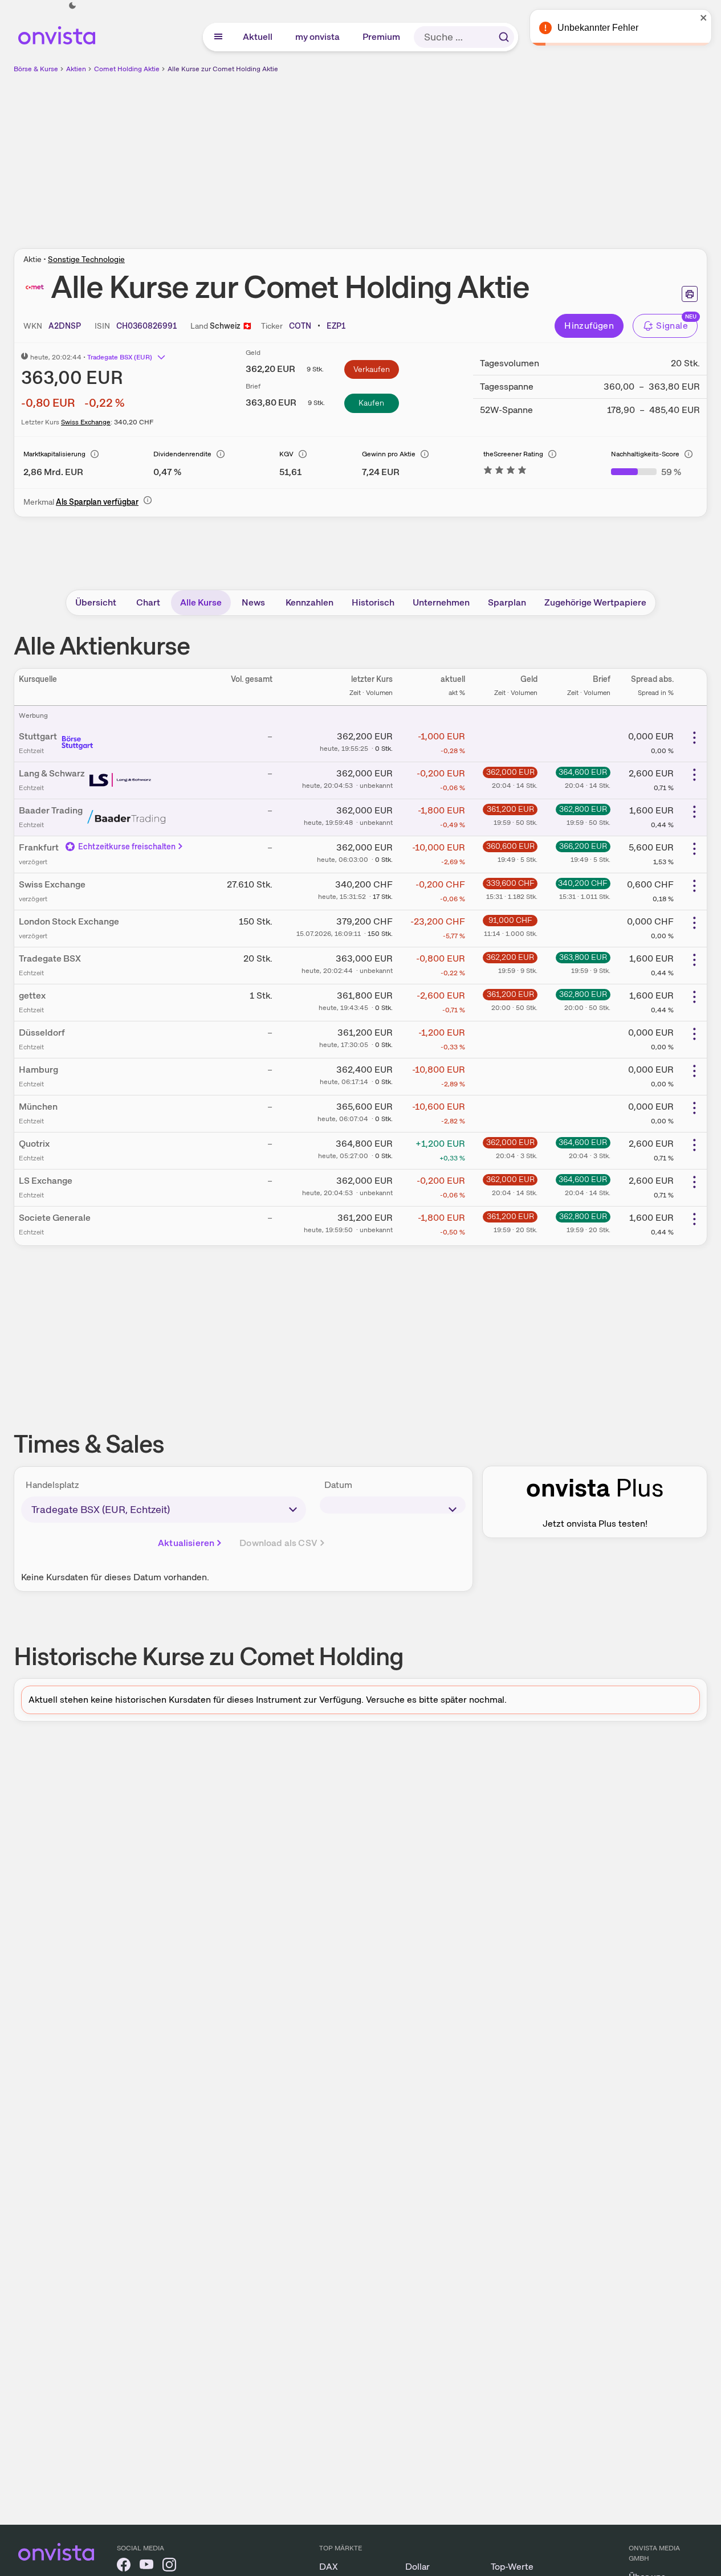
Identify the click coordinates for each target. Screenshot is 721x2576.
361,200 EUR (510, 809)
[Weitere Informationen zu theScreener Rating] (505, 472)
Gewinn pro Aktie (389, 454)
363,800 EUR (583, 957)
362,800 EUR (583, 809)
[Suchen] (504, 37)
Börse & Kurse (36, 69)
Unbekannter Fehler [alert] (598, 28)
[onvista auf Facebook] (124, 2567)
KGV (286, 454)
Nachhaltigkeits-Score (645, 454)
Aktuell (258, 37)
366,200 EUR (583, 846)
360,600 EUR (510, 846)
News (253, 602)
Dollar (417, 2567)
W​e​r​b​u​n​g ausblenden (459, 154)
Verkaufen (372, 369)
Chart (148, 602)
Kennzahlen (309, 602)
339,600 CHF (510, 883)
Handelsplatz (52, 1485)
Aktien (76, 69)
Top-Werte (512, 2567)
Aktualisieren (186, 1543)
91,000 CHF (510, 920)
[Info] (95, 454)
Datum (338, 1485)
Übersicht (96, 602)
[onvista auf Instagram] (169, 2567)
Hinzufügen (589, 326)
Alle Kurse (201, 602)
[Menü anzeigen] (218, 37)
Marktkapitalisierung (54, 454)
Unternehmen (441, 602)
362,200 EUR (510, 957)
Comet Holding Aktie (127, 69)
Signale (672, 326)
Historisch (373, 602)
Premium (382, 37)
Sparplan (507, 602)
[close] (704, 18)
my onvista (318, 37)
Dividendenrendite (182, 454)
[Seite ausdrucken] (690, 294)
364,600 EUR (583, 772)
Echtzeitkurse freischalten (127, 847)
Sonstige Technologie (86, 259)
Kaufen (371, 403)
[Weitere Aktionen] (694, 738)
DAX (329, 2567)
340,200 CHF (583, 883)
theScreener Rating (513, 454)
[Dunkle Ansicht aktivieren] (72, 6)
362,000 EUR (510, 772)
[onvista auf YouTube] (146, 2567)
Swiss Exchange (86, 422)
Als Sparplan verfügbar (97, 502)
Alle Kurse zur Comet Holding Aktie (223, 69)
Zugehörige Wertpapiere (595, 602)
